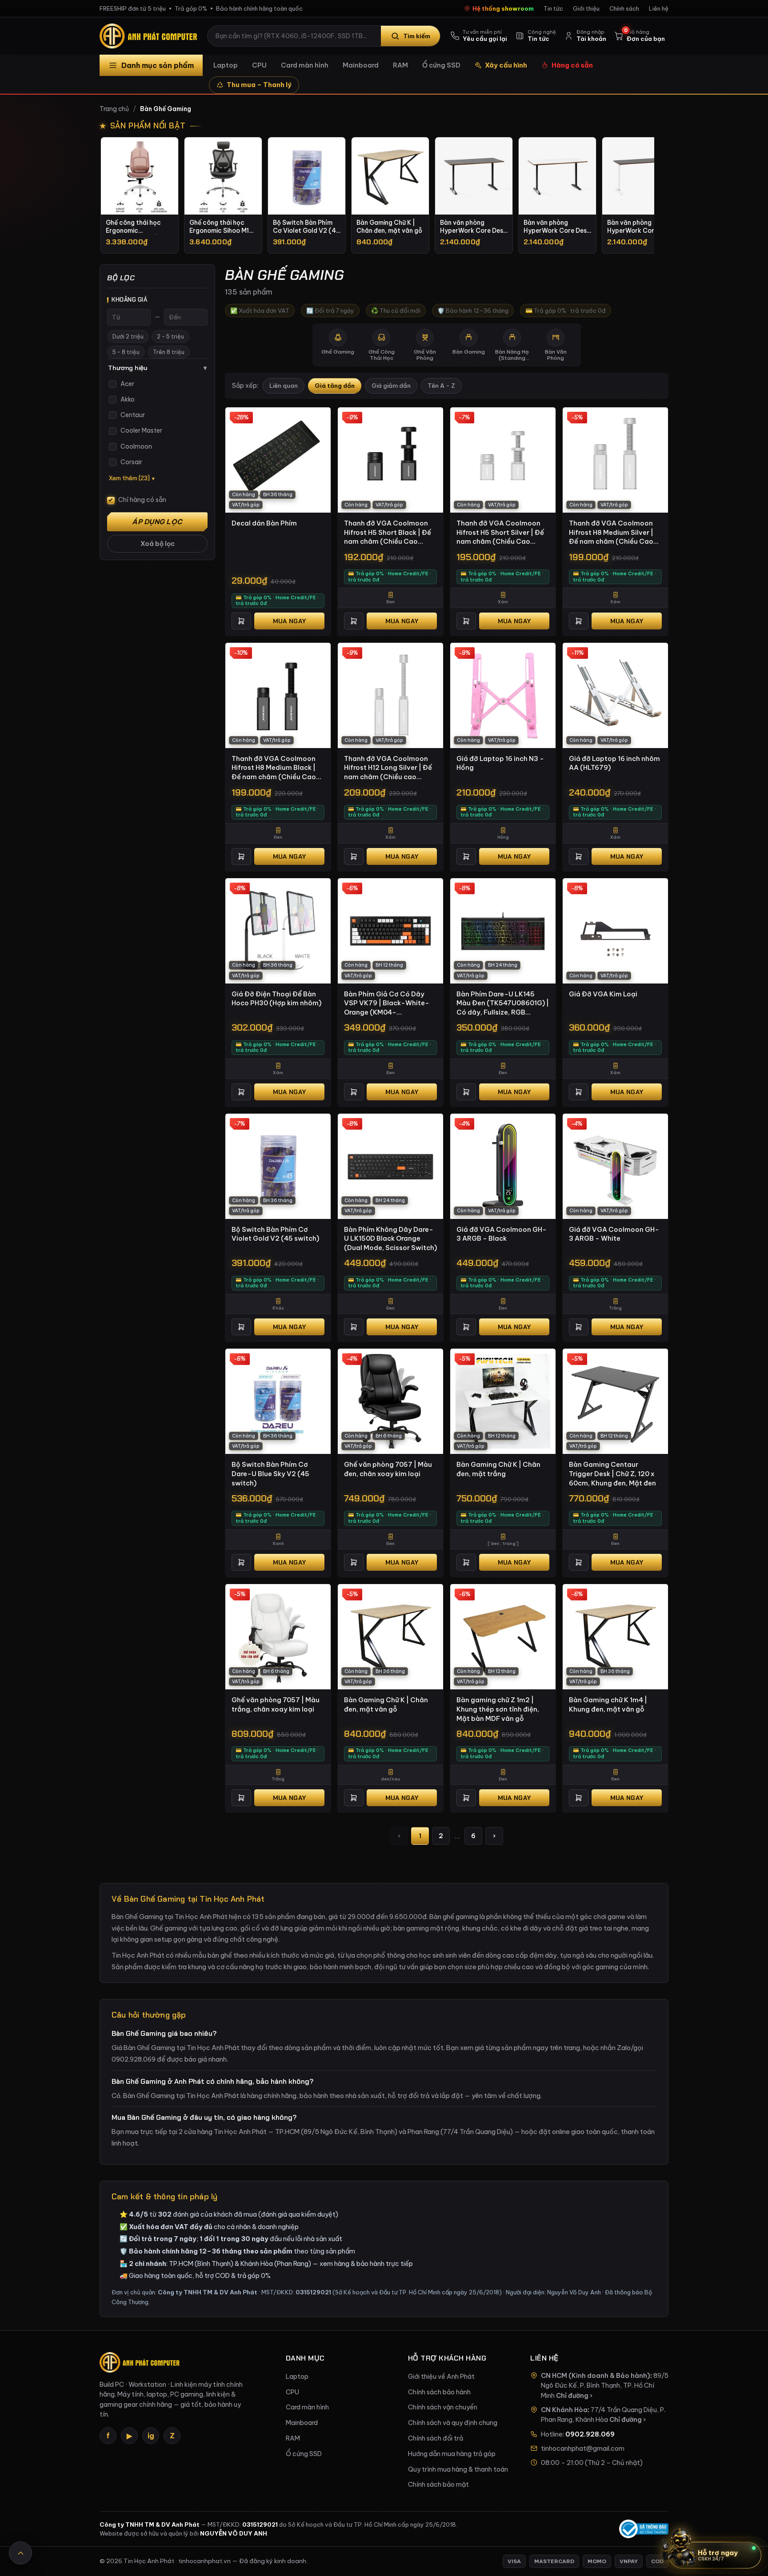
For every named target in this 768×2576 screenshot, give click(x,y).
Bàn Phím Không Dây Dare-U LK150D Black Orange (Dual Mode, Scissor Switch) (390, 1238)
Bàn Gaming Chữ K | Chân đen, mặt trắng (498, 1469)
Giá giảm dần (391, 386)
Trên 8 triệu (169, 352)
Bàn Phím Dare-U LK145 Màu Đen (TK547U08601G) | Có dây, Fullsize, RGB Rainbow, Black (503, 1003)
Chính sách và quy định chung (453, 2423)
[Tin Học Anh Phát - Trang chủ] (150, 36)
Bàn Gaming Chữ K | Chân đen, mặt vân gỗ (386, 1704)
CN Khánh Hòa (564, 2410)
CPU (259, 65)
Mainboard (361, 65)
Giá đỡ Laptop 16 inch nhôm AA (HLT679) (614, 763)
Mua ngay (289, 621)
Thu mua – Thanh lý (259, 85)
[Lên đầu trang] (20, 2553)
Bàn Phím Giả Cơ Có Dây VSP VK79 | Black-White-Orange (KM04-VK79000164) (387, 1003)
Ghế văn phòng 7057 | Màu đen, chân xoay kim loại (388, 1469)
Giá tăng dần (335, 386)
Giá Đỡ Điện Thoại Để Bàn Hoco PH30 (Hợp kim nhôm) (276, 999)
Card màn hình (305, 65)
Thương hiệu (157, 368)
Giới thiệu (586, 8)
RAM (400, 65)
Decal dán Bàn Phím (264, 523)
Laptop (226, 65)
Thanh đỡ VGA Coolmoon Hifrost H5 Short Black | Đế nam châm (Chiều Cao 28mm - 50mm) (388, 533)
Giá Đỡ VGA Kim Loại (603, 994)
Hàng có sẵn (572, 65)
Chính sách (624, 8)
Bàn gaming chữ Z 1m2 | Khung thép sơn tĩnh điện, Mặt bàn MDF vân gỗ (498, 1709)
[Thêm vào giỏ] (241, 621)
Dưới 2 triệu (128, 336)
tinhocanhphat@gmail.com (583, 2449)
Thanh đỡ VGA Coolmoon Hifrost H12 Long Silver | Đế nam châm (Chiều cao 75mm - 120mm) (388, 768)
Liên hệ (659, 8)
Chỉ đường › (574, 2396)
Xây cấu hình (506, 65)
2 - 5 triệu (170, 336)
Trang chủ (114, 109)
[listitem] (140, 195)
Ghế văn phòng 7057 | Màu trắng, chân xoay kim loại (276, 1704)
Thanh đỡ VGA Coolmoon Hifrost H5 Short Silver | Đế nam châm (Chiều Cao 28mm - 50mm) (500, 533)
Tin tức (553, 8)
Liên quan (284, 386)
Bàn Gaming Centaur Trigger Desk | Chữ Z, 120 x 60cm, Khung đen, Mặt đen (612, 1473)
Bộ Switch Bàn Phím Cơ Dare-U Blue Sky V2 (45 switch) (270, 1473)
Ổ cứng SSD (441, 65)
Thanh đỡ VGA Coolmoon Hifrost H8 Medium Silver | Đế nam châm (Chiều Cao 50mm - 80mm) (611, 533)
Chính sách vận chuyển (443, 2407)
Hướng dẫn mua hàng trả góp (452, 2454)
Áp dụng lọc (157, 522)
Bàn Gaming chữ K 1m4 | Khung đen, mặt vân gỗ (608, 1704)
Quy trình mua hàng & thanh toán (458, 2469)
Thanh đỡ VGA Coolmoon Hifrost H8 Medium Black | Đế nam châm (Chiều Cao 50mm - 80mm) (274, 768)
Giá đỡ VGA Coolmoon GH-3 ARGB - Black (502, 1234)
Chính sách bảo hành (439, 2392)
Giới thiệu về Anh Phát (441, 2377)
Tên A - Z (441, 386)
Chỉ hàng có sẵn (142, 500)
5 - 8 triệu (126, 352)
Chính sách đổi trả (436, 2438)
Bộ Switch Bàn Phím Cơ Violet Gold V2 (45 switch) (275, 1234)
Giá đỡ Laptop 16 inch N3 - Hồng (500, 763)
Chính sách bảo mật (438, 2484)
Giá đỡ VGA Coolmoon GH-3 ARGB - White (614, 1234)
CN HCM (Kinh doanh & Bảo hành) (596, 2376)
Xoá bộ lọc (158, 544)
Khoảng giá (129, 300)
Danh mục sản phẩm (158, 65)
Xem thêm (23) (129, 478)
